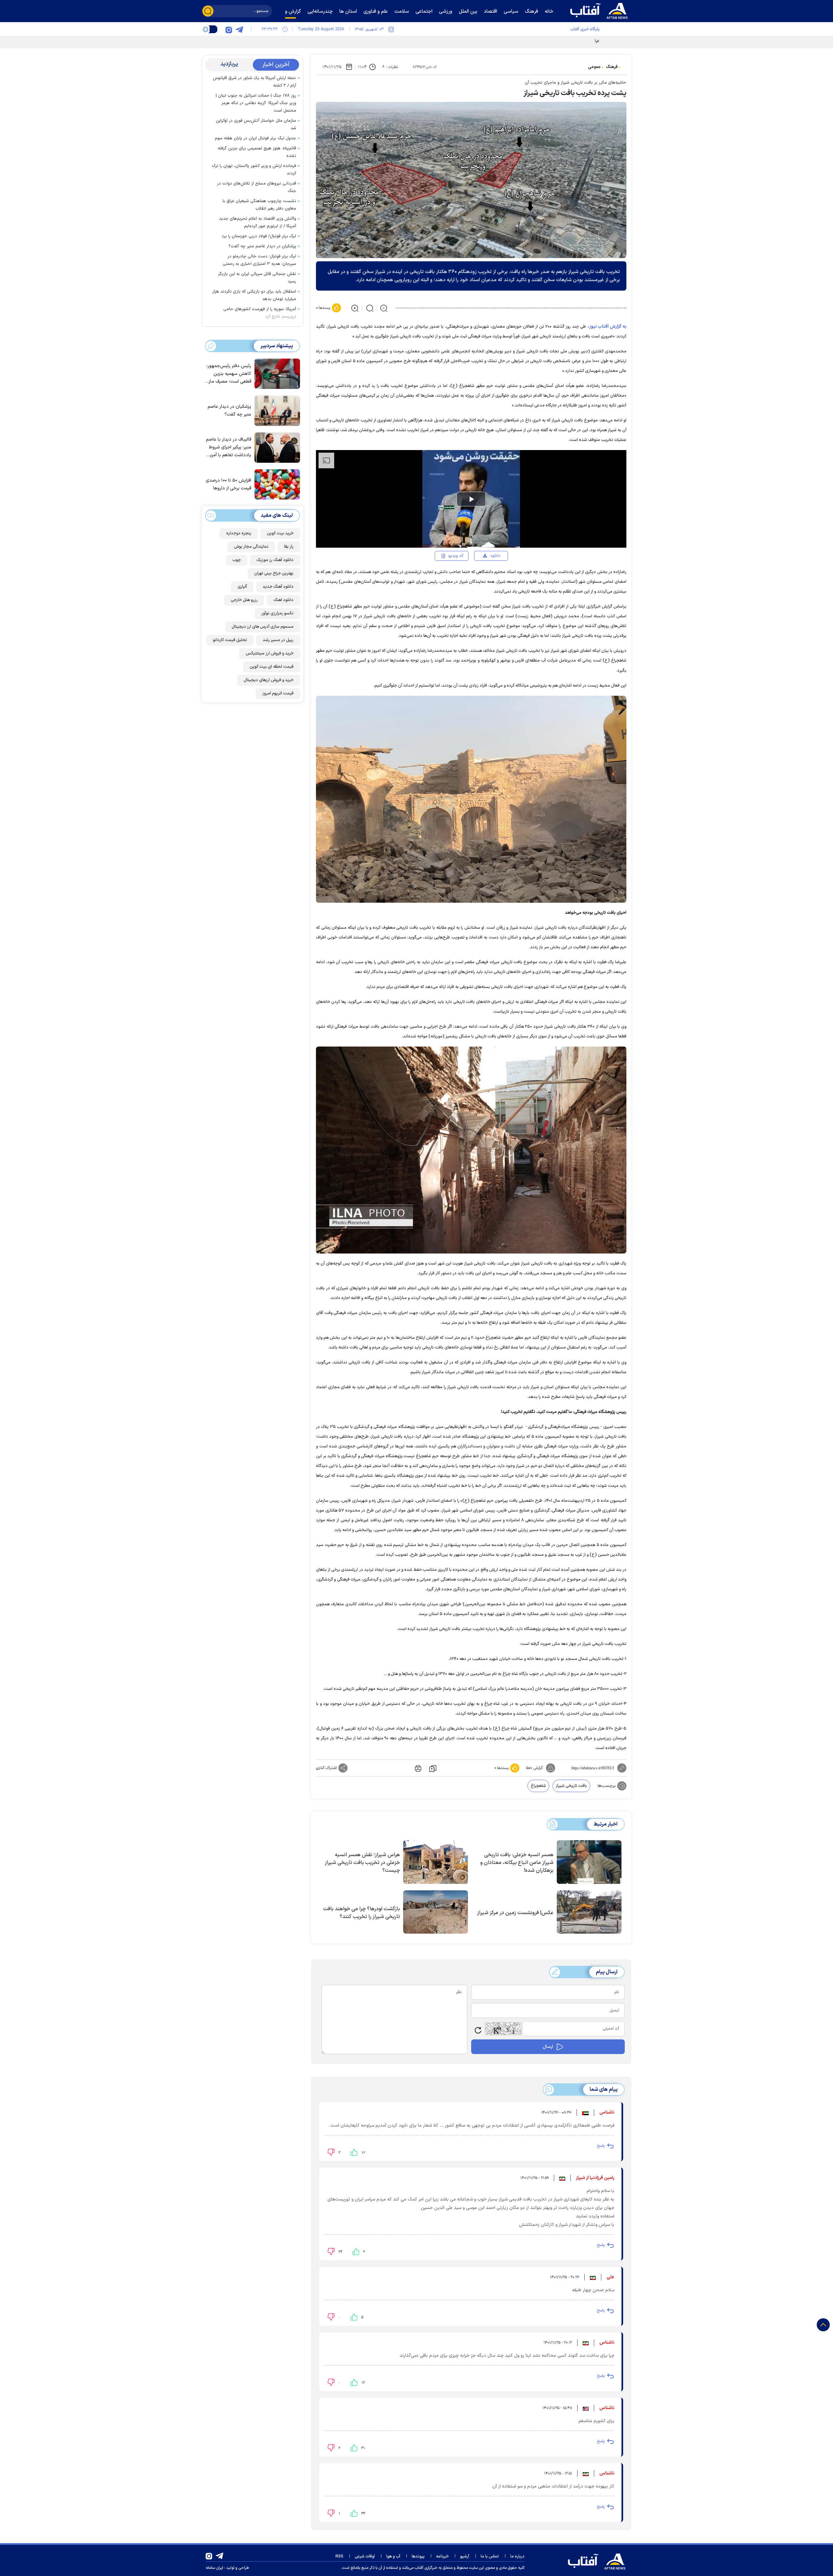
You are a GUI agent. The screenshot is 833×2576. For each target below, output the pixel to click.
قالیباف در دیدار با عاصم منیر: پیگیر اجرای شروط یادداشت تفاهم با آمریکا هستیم (229, 448)
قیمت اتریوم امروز (278, 693)
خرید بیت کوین (280, 533)
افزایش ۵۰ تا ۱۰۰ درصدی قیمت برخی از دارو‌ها (228, 484)
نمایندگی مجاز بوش (251, 547)
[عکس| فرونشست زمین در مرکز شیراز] (589, 1912)
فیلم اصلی (485, 574)
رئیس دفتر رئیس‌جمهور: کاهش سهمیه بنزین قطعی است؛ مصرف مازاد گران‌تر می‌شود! (228, 374)
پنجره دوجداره (239, 533)
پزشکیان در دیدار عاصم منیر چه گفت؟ (262, 246)
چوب (237, 560)
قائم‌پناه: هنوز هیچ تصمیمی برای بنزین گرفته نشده (257, 152)
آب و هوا (393, 2556)
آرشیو (465, 2556)
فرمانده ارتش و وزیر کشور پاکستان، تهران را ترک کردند (254, 170)
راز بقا (289, 547)
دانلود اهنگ (283, 600)
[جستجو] (208, 11)
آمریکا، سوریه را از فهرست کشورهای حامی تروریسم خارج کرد (260, 313)
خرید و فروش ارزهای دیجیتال (269, 680)
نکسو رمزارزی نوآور (277, 613)
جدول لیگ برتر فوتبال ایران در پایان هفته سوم (255, 138)
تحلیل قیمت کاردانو (230, 640)
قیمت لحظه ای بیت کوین (272, 667)
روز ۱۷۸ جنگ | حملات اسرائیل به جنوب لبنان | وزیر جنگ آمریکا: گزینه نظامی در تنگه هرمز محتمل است (256, 103)
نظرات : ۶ (390, 67)
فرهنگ (612, 67)
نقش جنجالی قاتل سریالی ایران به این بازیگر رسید (257, 278)
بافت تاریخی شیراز (571, 1786)
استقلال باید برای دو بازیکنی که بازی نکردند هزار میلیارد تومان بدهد (254, 295)
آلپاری (242, 587)
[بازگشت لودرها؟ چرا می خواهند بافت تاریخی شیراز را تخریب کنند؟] (436, 1912)
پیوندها (418, 2556)
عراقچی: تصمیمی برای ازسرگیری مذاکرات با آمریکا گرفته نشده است (541, 41)
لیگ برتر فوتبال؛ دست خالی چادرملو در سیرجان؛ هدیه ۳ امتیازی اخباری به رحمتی (259, 260)
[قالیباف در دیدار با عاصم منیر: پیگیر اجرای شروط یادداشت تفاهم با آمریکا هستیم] (276, 447)
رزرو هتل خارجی (244, 600)
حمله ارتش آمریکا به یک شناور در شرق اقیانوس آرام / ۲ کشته (254, 82)
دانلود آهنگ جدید (278, 587)
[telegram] (239, 29)
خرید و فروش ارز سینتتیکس (270, 653)
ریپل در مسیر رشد (278, 640)
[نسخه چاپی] (417, 1768)
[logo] (600, 10)
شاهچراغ (538, 1786)
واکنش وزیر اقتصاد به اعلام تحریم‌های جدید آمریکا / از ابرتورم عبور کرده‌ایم (258, 222)
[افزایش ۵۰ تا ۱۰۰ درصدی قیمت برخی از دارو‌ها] (276, 484)
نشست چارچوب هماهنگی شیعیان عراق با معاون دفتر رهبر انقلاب (259, 205)
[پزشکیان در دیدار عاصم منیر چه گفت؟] (276, 410)
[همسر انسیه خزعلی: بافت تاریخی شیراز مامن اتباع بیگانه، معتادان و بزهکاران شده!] (589, 1862)
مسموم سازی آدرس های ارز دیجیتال (263, 627)
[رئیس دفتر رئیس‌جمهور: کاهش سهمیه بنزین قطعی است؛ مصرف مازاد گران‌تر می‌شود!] (276, 373)
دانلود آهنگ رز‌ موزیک (275, 560)
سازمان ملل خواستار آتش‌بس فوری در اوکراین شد (256, 124)
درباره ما (517, 2556)
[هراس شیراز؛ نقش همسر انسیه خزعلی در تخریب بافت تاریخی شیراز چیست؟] (436, 1862)
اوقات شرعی (365, 2556)
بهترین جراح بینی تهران (274, 573)
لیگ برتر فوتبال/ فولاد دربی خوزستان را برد (259, 236)
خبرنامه (442, 2556)
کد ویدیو (456, 556)
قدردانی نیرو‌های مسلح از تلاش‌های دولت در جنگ (257, 187)
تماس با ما (490, 2556)
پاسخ (601, 2146)
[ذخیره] (433, 1768)
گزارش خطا (534, 1768)
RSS (339, 2556)
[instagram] (229, 29)
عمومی (594, 67)
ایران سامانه (214, 2568)
